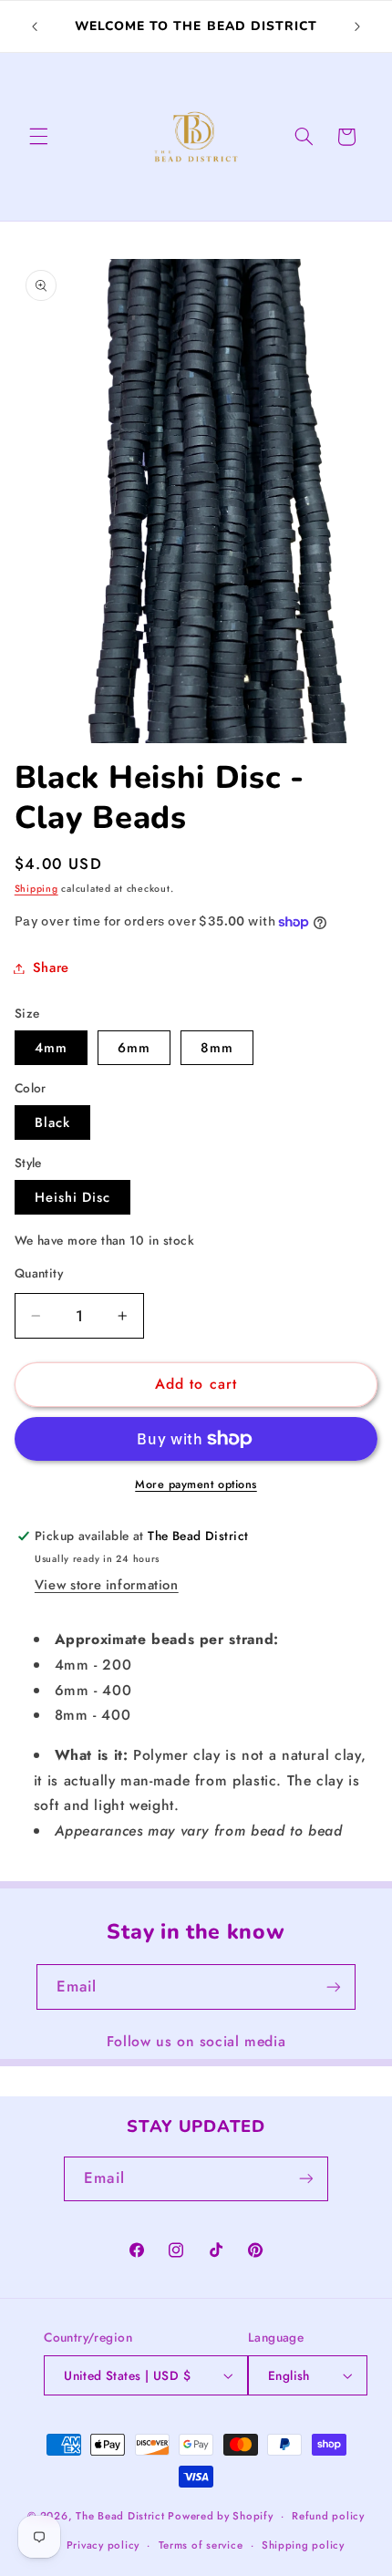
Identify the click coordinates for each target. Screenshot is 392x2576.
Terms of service (201, 2545)
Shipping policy (303, 2545)
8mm (217, 1048)
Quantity (39, 1273)
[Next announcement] (357, 26)
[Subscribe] (334, 1986)
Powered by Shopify (220, 2516)
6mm (134, 1048)
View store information (107, 1585)
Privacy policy (103, 2545)
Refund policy (328, 2516)
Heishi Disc (73, 1197)
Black (52, 1122)
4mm (51, 1048)
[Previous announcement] (35, 26)
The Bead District (120, 2516)
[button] (38, 137)
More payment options (196, 1485)
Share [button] (51, 967)
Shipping (36, 889)
